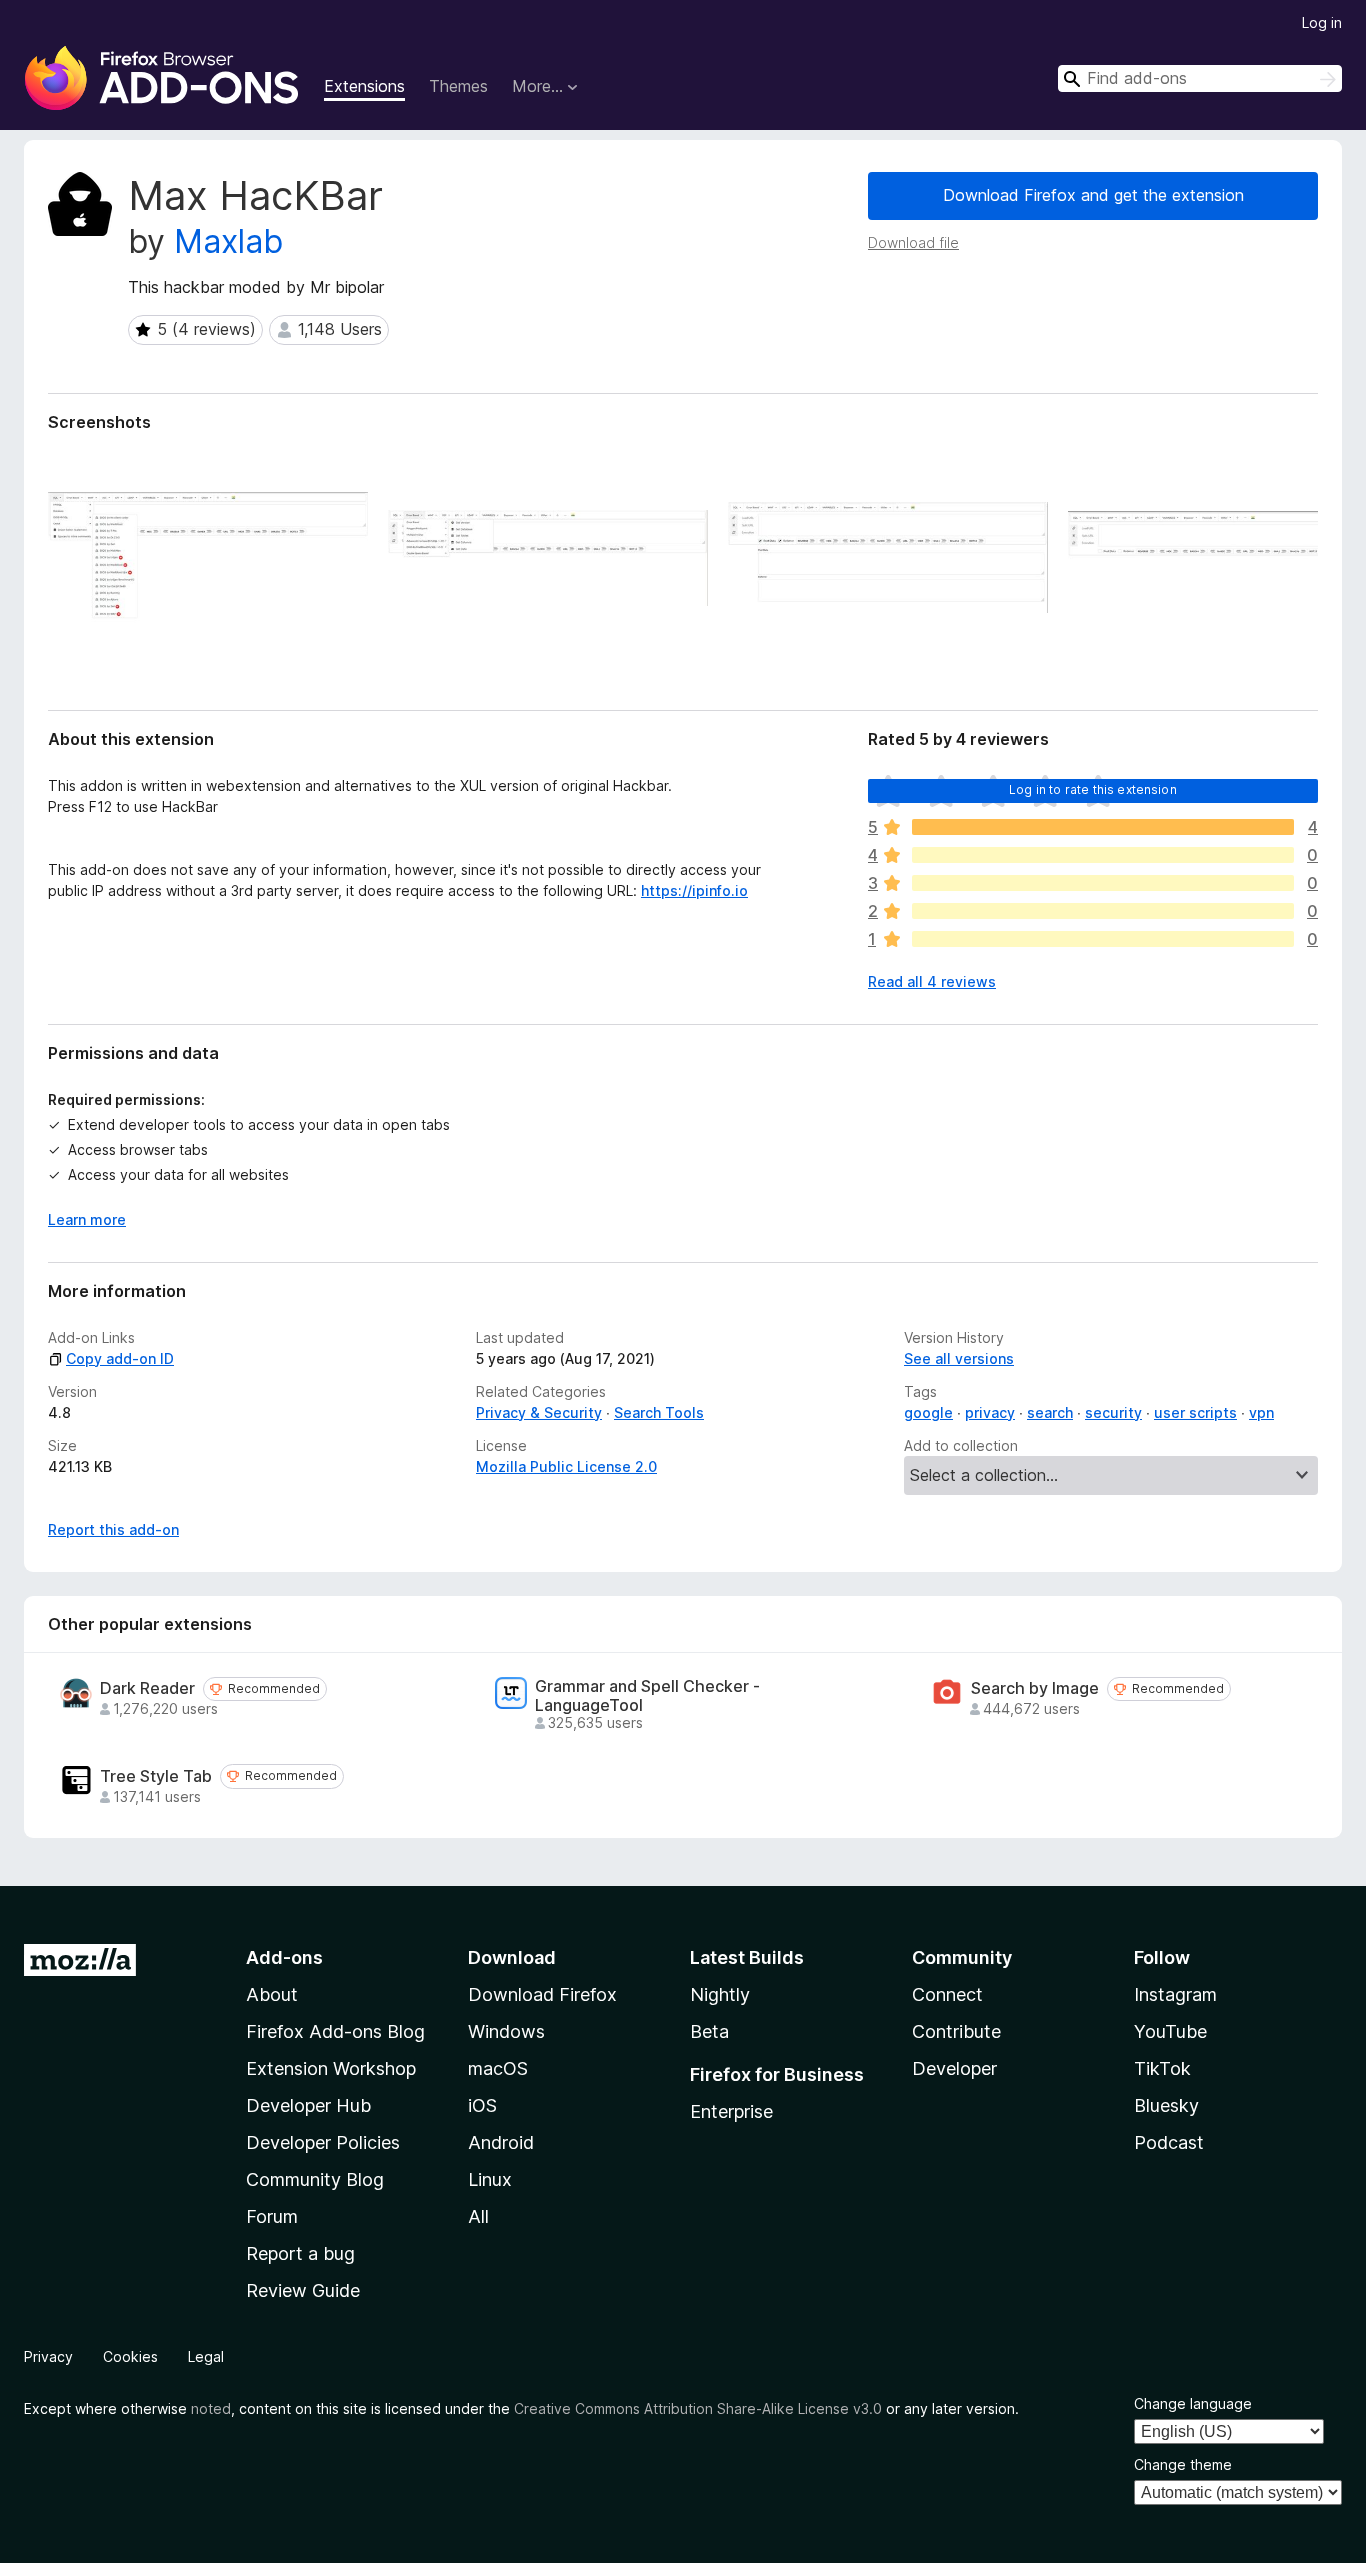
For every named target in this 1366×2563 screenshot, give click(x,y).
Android (501, 2142)
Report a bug (300, 2253)
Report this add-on (113, 1529)
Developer (954, 2068)
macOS (498, 2068)
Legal (206, 2356)
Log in (1322, 22)
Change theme (1183, 2464)
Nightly (720, 1994)
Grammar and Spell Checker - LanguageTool (647, 1696)
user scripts (1195, 1412)
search (1050, 1412)
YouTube (1170, 2031)
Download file (913, 242)
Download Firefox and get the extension (1093, 195)
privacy (990, 1412)
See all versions (959, 1358)
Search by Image (1035, 1688)
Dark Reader (147, 1688)
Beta (709, 2031)
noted (211, 2408)
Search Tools (659, 1412)
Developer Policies (323, 2142)
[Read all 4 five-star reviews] (1103, 827)
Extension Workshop (331, 2068)
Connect (947, 1994)
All (478, 2216)
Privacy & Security (539, 1412)
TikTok (1162, 2068)
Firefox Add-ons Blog (335, 2031)
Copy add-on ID (120, 1358)
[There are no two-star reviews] (1103, 911)
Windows (506, 2031)
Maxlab (228, 241)
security (1113, 1412)
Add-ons (284, 1957)
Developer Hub (308, 2105)
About (272, 1994)
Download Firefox (542, 1994)
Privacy (48, 2356)
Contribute (956, 2031)
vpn (1261, 1412)
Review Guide (303, 2290)
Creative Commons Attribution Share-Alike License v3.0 (698, 2408)
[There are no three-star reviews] (1103, 883)
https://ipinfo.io (694, 890)
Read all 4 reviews (932, 981)
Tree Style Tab (156, 1776)
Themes (458, 86)
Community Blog (315, 2179)
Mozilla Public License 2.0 (566, 1466)
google (928, 1412)
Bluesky (1166, 2105)
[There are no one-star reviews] (1103, 939)
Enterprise (731, 2111)
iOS (482, 2105)
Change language (1193, 2403)
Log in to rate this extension (1093, 789)
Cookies (130, 2356)
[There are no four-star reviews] (1103, 855)
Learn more (87, 1219)
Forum (272, 2216)
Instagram (1175, 1994)
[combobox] (1200, 78)
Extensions (364, 86)
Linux (490, 2179)
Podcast (1169, 2142)
